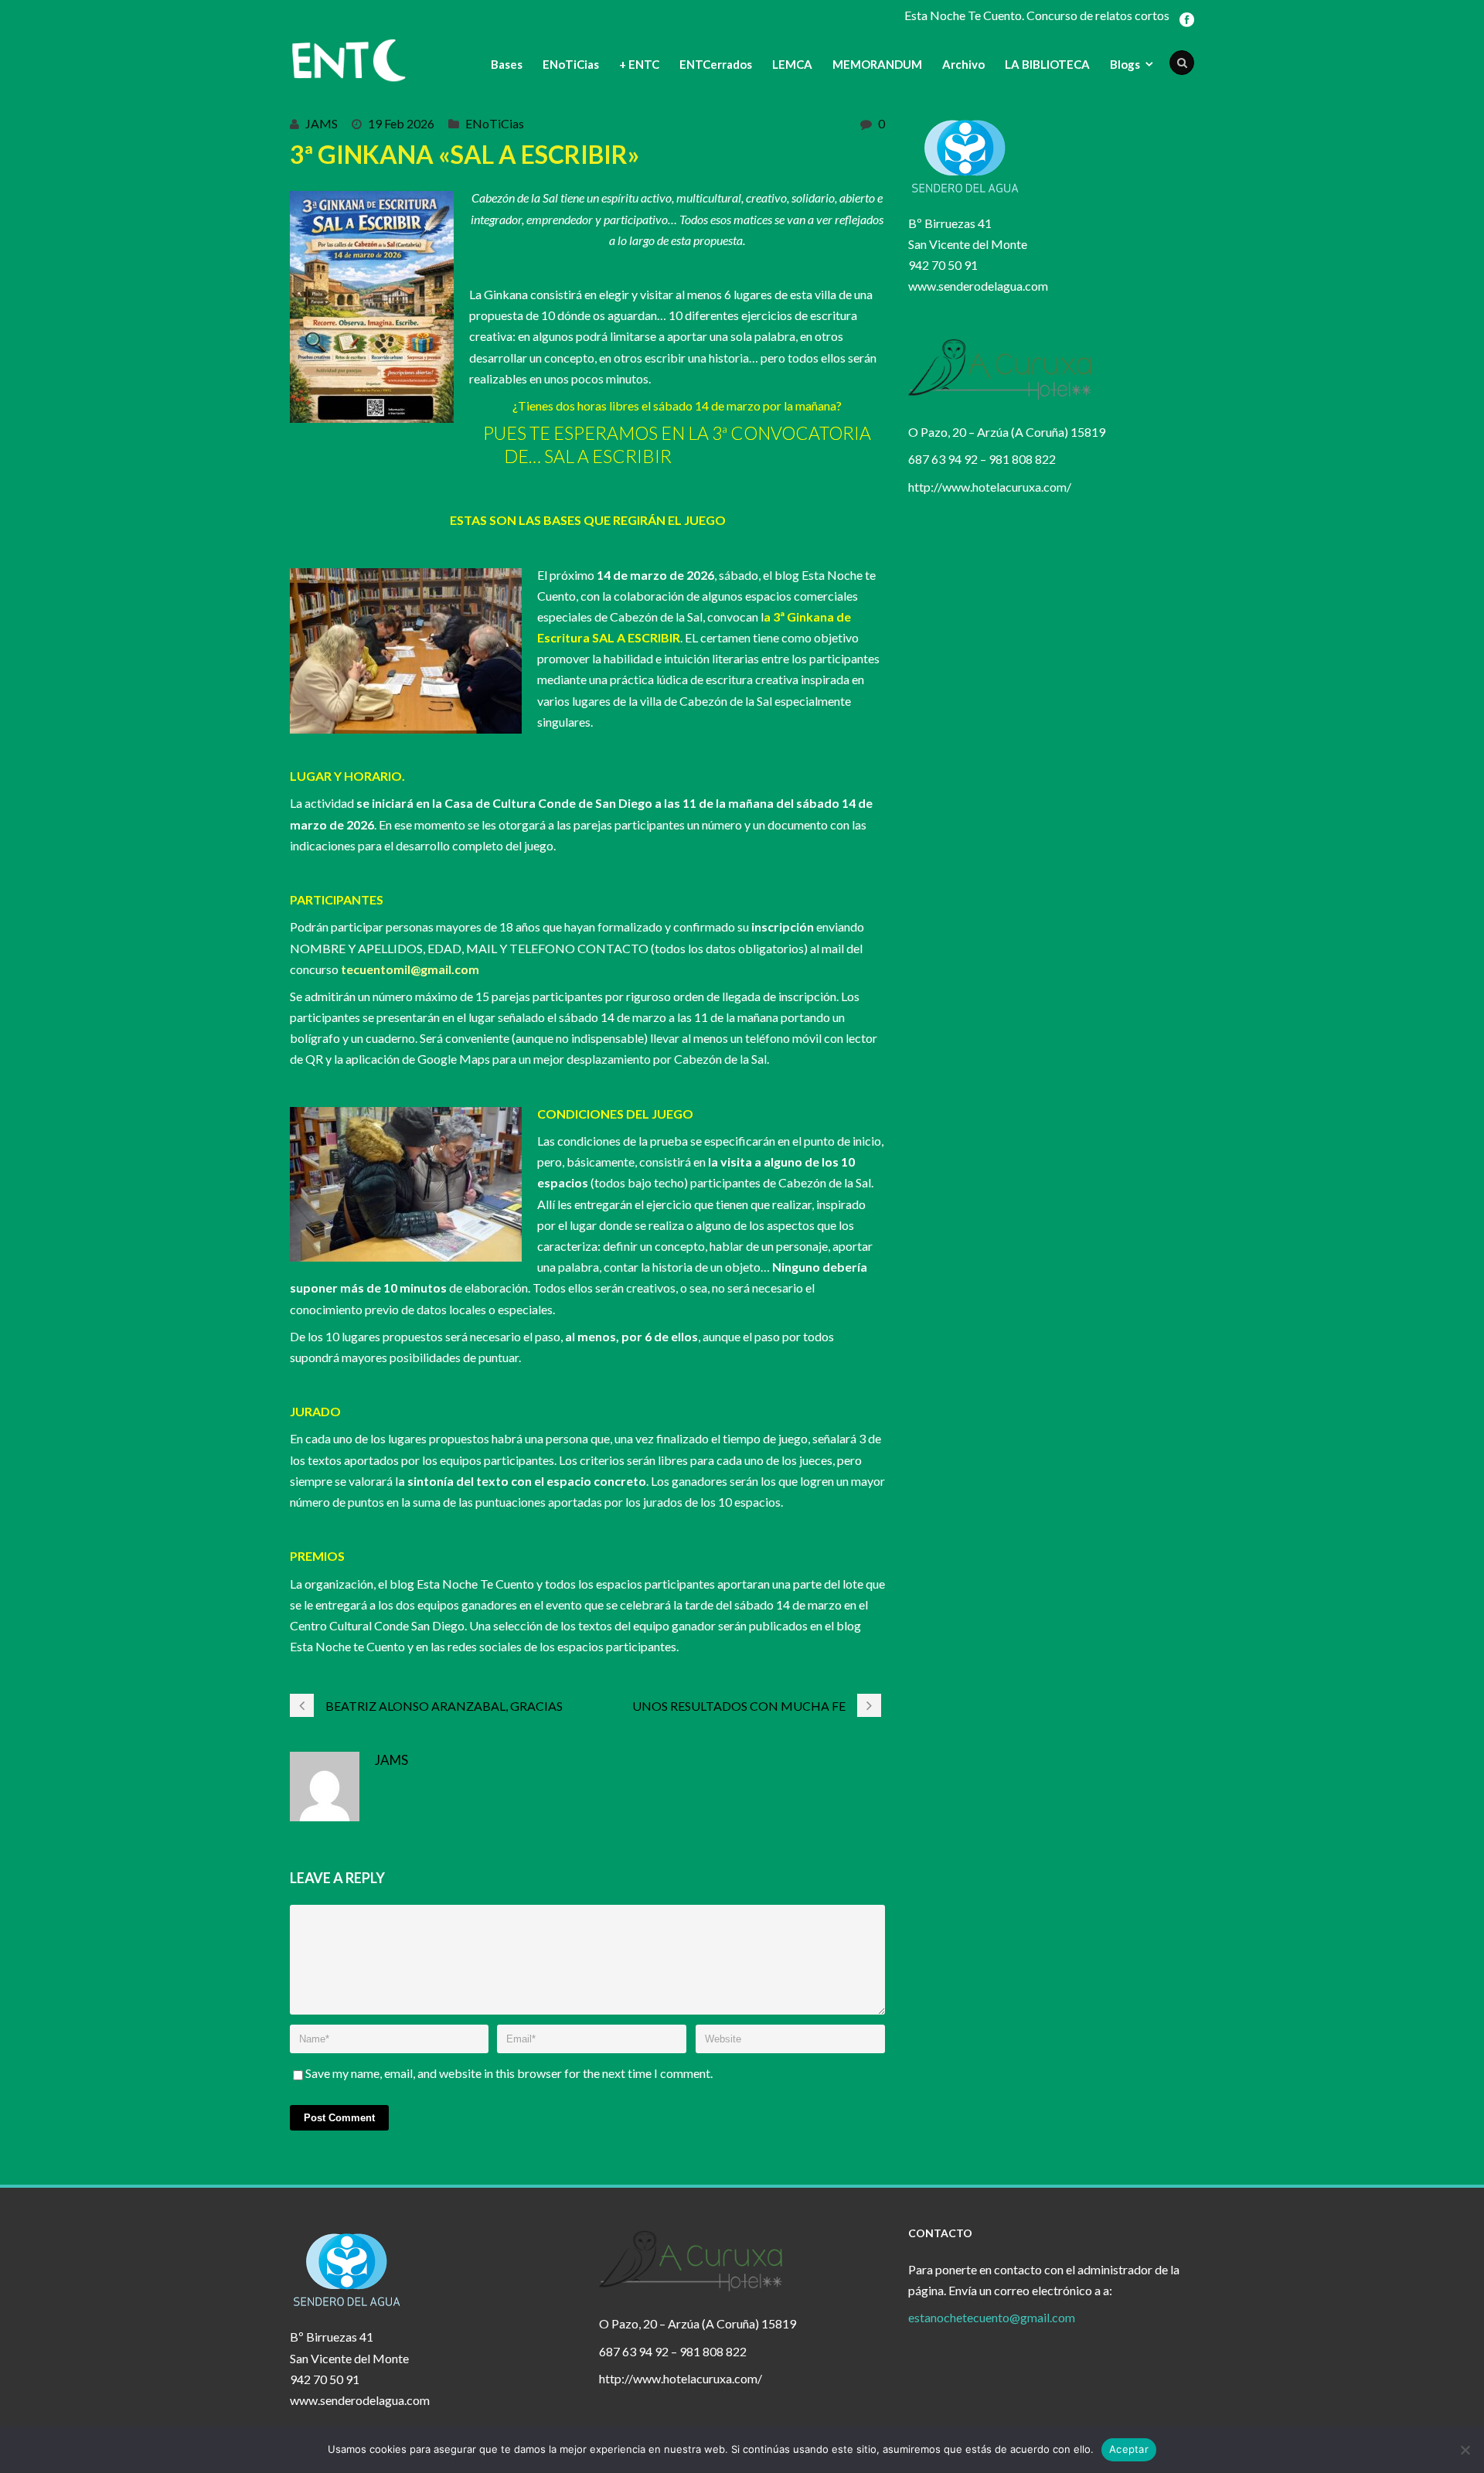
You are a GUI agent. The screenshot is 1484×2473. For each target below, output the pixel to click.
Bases (507, 64)
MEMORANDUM (877, 64)
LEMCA (792, 64)
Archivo (963, 64)
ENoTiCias (571, 64)
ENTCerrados (716, 64)
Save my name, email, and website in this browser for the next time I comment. (509, 2073)
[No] (1465, 2450)
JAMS (322, 123)
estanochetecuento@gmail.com (992, 2317)
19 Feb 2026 (401, 123)
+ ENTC (639, 64)
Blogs (1125, 64)
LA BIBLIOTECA (1047, 64)
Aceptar (1129, 2449)
